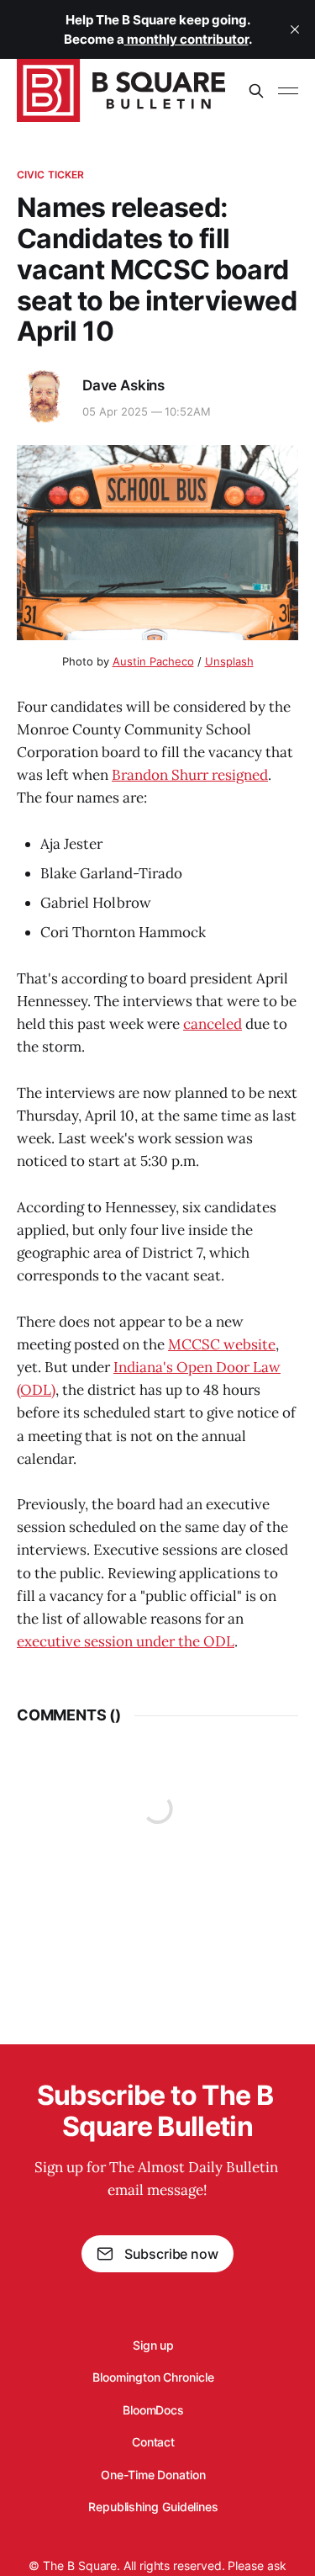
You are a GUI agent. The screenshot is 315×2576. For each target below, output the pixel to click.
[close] (295, 29)
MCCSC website (222, 1344)
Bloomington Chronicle (153, 2377)
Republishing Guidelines (153, 2507)
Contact (153, 2442)
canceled (213, 1024)
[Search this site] (256, 91)
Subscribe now (171, 2254)
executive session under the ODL (126, 1641)
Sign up (153, 2345)
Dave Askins (123, 385)
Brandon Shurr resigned (190, 775)
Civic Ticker (50, 175)
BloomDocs (153, 2410)
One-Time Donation (153, 2475)
